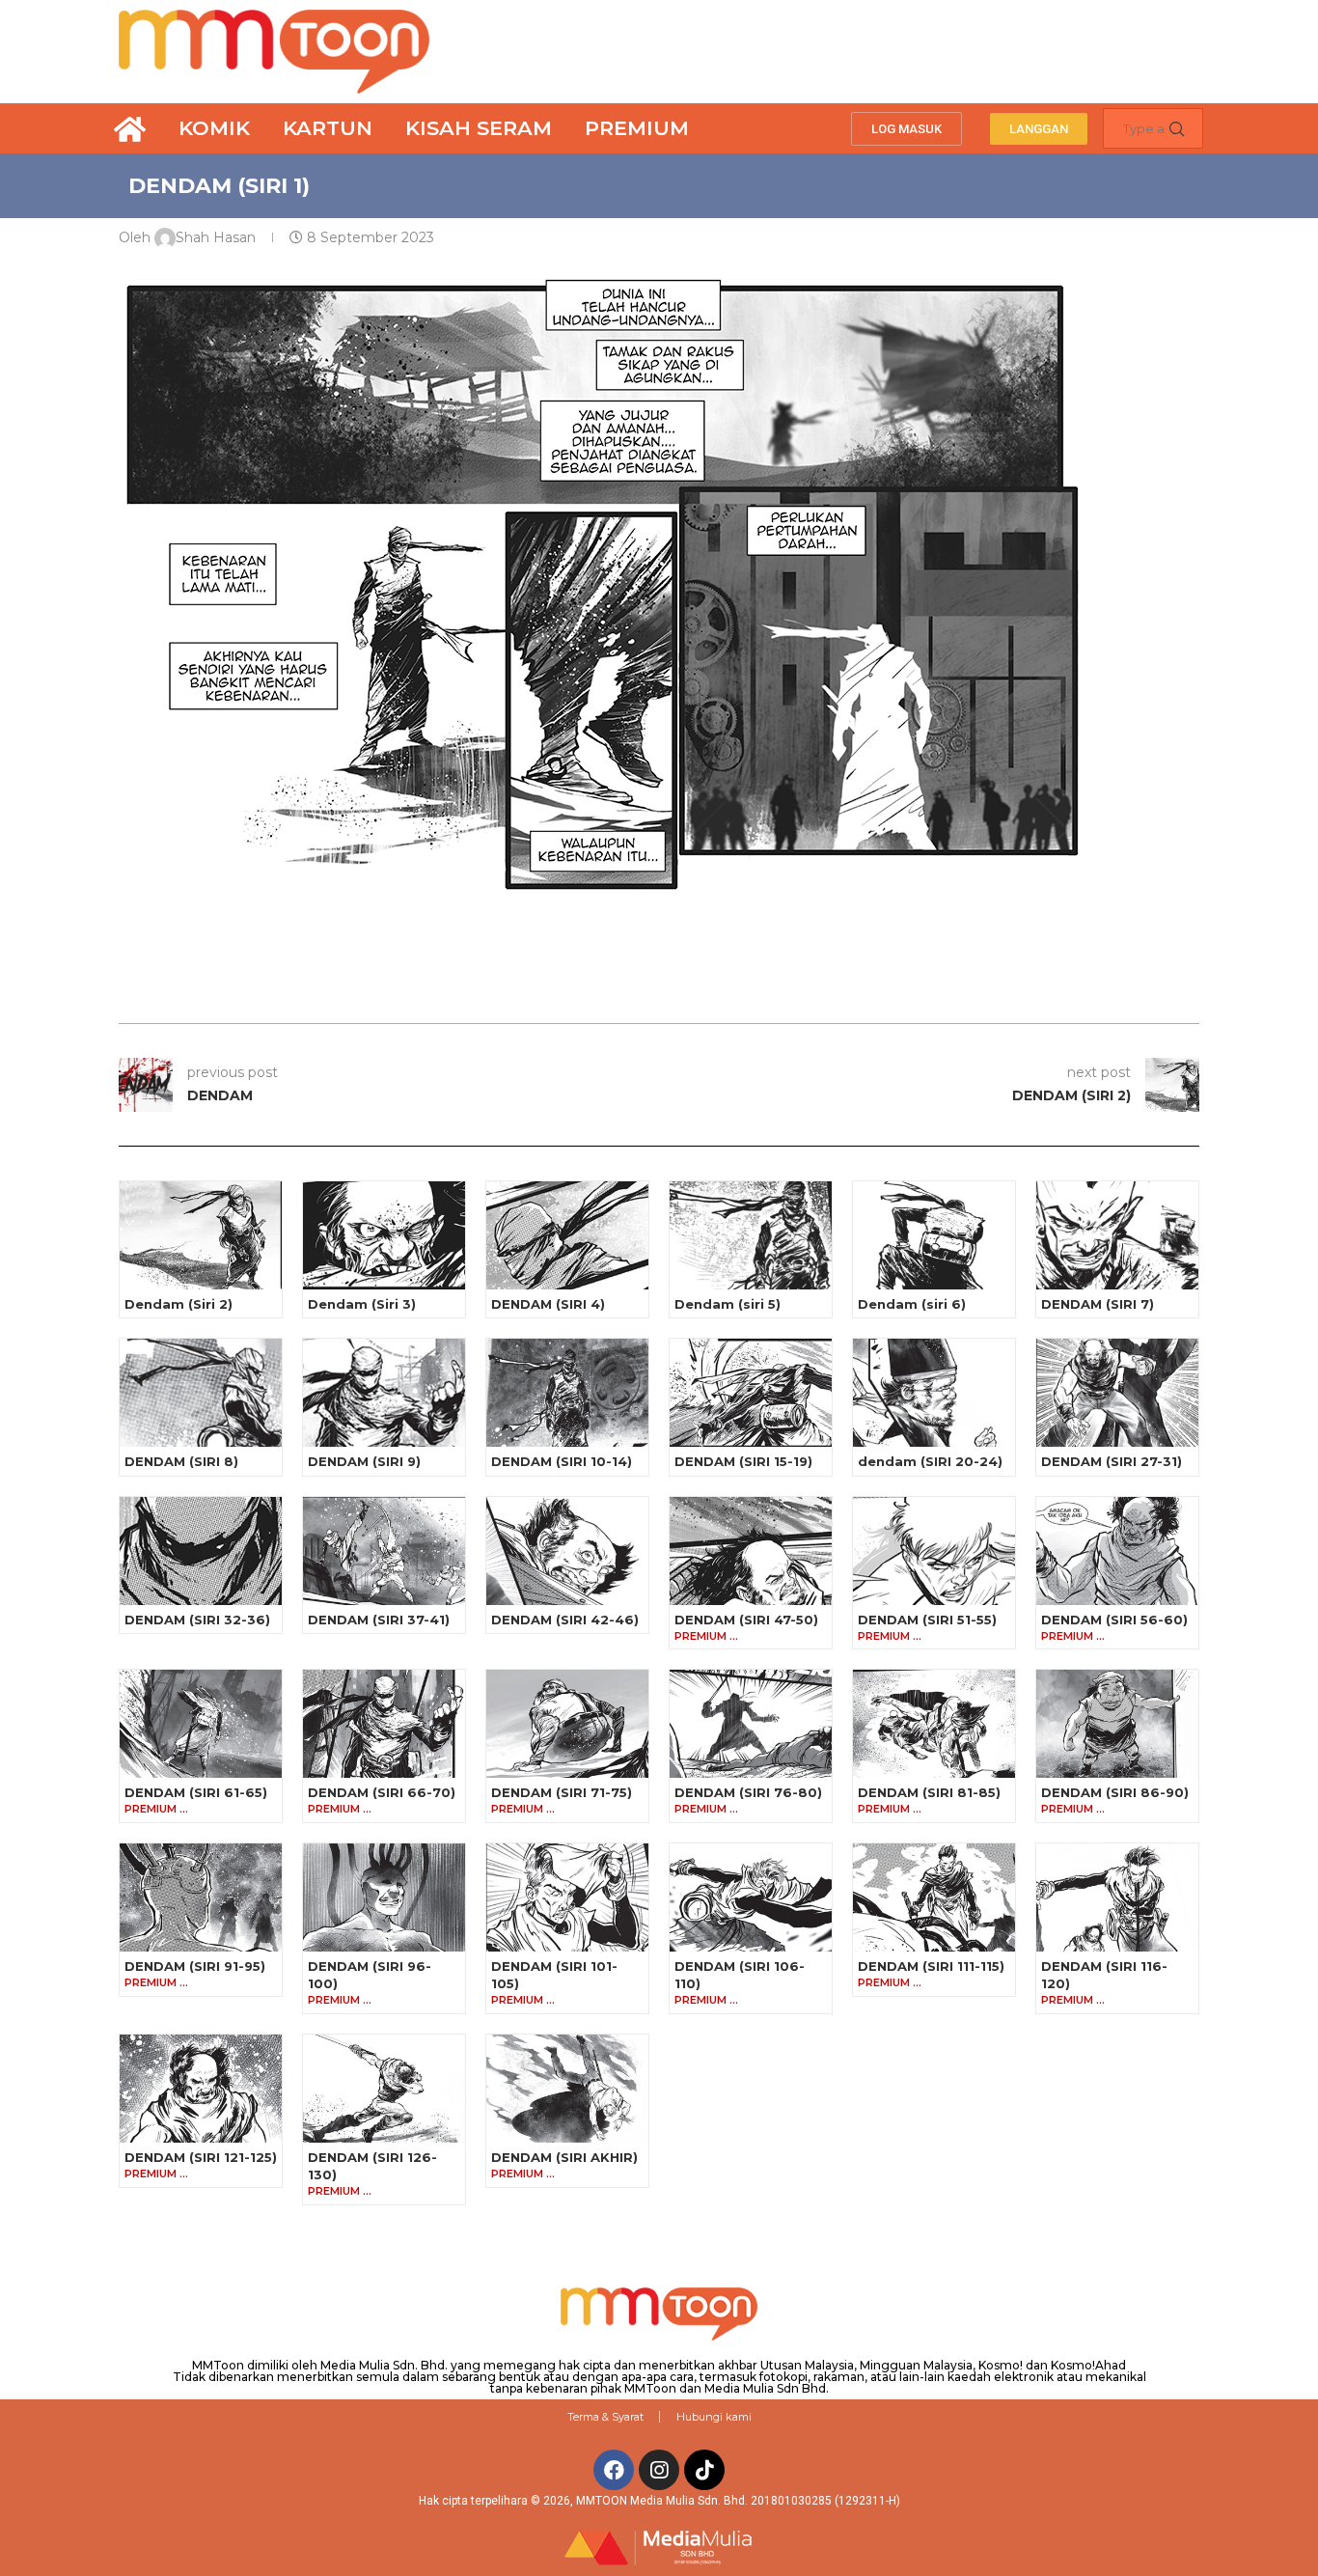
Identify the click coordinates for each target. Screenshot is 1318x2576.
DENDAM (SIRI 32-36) (197, 1620)
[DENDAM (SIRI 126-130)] (384, 2089)
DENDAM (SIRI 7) (1098, 1304)
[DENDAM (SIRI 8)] (201, 1393)
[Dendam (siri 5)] (751, 1235)
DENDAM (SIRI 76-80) (748, 1792)
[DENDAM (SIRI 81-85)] (934, 1724)
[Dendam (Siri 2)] (201, 1235)
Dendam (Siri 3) (362, 1304)
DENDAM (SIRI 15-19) (743, 1461)
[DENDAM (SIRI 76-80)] (751, 1724)
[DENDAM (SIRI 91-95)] (201, 1897)
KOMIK (214, 128)
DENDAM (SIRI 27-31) (1112, 1461)
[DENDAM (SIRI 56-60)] (1117, 1551)
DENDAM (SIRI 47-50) (746, 1620)
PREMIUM (637, 128)
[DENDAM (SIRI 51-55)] (934, 1551)
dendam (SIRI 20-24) (930, 1461)
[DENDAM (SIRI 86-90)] (1117, 1724)
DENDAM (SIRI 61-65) (196, 1792)
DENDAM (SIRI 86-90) (1115, 1792)
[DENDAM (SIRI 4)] (567, 1235)
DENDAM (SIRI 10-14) (562, 1461)
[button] (906, 129)
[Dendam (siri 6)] (934, 1235)
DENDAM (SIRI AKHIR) (564, 2157)
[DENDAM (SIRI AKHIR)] (567, 2089)
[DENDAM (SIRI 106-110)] (751, 1897)
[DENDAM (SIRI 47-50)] (751, 1551)
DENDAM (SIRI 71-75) (562, 1792)
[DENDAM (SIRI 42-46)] (567, 1551)
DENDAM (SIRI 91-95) (195, 1966)
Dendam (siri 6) (912, 1304)
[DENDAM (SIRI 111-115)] (934, 1897)
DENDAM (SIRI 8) (181, 1461)
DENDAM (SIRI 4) (548, 1304)
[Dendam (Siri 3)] (384, 1235)
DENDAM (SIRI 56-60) (1114, 1620)
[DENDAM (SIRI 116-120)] (1117, 1897)
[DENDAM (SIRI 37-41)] (384, 1551)
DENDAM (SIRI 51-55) (927, 1620)
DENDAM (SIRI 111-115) (931, 1966)
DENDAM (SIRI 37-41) (379, 1620)
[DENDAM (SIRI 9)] (384, 1393)
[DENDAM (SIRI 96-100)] (384, 1897)
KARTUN (328, 128)
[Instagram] (659, 2470)
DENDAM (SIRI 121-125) (201, 2157)
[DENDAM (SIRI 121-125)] (201, 2089)
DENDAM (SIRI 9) (364, 1461)
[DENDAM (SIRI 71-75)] (567, 1724)
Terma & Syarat (605, 2417)
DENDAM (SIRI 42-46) (565, 1620)
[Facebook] (614, 2470)
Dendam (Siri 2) (178, 1304)
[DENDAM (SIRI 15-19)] (751, 1393)
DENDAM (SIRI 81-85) (929, 1792)
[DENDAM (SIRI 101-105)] (567, 1897)
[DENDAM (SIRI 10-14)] (567, 1393)
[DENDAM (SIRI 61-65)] (201, 1724)
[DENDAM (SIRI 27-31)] (1117, 1393)
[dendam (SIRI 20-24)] (934, 1393)
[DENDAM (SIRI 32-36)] (201, 1551)
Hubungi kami (714, 2417)
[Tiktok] (704, 2470)
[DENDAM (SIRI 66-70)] (384, 1724)
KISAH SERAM (479, 128)
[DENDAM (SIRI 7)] (1117, 1235)
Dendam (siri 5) (728, 1304)
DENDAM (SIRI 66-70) (382, 1792)
